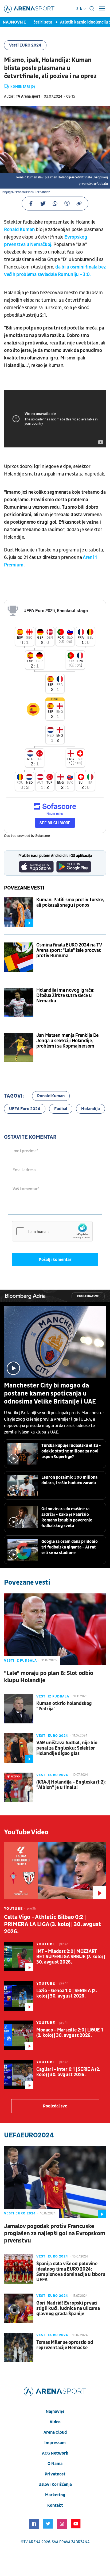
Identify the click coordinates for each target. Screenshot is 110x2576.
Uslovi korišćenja (55, 2485)
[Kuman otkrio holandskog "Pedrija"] (19, 1709)
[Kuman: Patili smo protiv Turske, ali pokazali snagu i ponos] (19, 912)
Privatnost (55, 2474)
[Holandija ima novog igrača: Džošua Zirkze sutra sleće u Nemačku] (19, 1002)
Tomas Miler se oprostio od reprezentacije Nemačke (65, 2345)
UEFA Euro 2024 (25, 1109)
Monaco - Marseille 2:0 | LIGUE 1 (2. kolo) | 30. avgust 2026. (70, 2033)
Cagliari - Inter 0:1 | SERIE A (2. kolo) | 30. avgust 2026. (68, 2072)
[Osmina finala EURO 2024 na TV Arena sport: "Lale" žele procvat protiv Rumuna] (19, 957)
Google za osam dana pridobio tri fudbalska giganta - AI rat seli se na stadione (70, 1547)
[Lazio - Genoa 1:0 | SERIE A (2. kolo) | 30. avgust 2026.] (19, 1996)
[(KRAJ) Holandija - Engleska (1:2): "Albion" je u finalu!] (19, 1787)
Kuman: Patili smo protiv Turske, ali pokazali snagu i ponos (70, 903)
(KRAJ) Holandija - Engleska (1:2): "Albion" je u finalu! (71, 1785)
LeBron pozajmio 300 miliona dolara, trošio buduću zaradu (69, 1480)
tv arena (32, 2542)
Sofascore (43, 836)
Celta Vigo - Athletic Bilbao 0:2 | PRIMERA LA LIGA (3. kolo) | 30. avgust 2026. (52, 1924)
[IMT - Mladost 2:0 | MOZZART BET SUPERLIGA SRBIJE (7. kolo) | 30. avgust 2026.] (19, 1957)
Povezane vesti (24, 888)
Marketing (55, 2495)
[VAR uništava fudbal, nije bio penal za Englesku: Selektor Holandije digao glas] (19, 1748)
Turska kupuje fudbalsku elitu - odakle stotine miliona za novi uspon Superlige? (71, 1451)
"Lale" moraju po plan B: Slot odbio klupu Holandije (49, 1677)
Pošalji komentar (55, 1260)
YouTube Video (26, 1832)
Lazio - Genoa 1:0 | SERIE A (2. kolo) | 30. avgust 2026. (67, 1994)
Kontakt (55, 2505)
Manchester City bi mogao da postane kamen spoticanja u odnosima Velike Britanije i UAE (50, 1394)
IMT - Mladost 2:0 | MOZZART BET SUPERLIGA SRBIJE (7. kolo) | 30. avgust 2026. (71, 1957)
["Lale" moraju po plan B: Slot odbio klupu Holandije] (55, 1629)
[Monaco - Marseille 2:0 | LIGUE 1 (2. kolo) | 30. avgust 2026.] (19, 2035)
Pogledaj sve (88, 1296)
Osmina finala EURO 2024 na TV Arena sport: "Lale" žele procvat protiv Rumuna (69, 950)
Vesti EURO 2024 (25, 45)
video (55, 2422)
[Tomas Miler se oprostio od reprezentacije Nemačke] (19, 2348)
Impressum (55, 2443)
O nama (55, 2464)
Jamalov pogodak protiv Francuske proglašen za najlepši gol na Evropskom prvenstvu (54, 2234)
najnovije (55, 2412)
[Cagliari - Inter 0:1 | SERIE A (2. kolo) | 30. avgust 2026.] (19, 2075)
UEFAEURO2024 (29, 2135)
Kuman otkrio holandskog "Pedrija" (64, 1706)
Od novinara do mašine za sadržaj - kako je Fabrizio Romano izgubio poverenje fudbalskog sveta (67, 1517)
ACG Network (55, 2453)
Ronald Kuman (20, 230)
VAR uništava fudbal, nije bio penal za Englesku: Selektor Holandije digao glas (67, 1748)
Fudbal (61, 1109)
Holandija (91, 1109)
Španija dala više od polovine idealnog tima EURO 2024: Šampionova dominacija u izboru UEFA (71, 2272)
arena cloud (55, 2432)
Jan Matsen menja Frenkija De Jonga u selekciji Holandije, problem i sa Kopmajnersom (67, 1041)
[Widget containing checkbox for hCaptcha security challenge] (52, 1231)
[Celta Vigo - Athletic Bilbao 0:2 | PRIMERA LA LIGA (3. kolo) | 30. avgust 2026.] (55, 1871)
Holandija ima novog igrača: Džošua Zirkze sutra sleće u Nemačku (65, 996)
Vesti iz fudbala (20, 1661)
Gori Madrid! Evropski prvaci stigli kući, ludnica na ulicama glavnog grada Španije (68, 2309)
